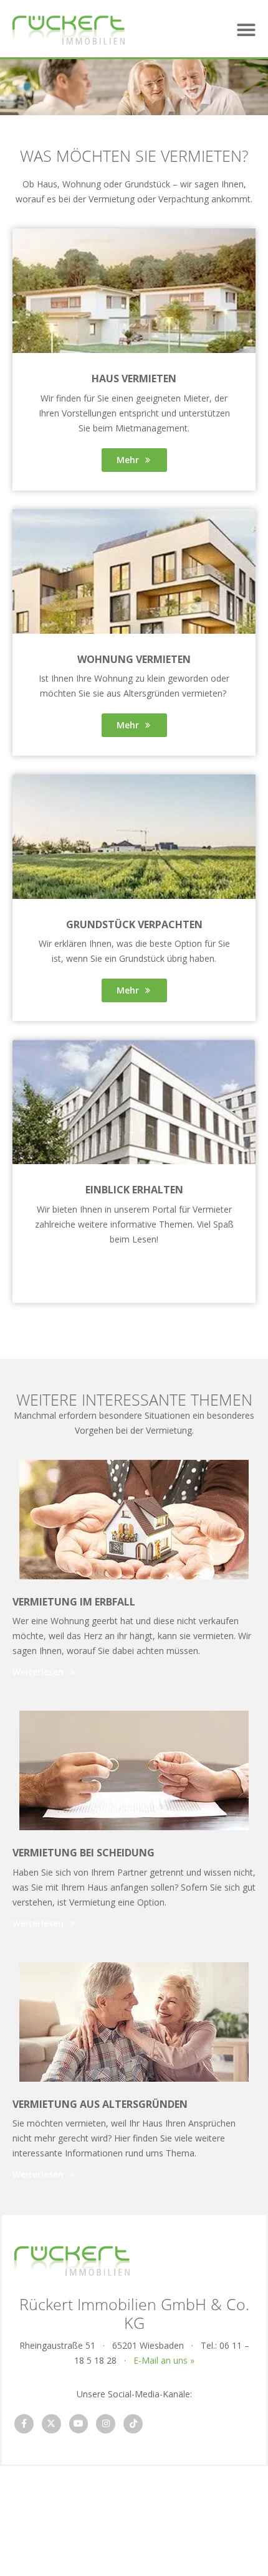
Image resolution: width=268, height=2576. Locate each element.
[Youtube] (79, 2424)
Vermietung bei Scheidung (84, 1853)
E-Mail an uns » (164, 2360)
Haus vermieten (134, 378)
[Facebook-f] (24, 2424)
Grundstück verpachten (134, 924)
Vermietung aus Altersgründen (100, 2104)
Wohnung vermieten (134, 659)
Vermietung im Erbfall (74, 1602)
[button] (246, 30)
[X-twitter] (51, 2424)
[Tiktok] (133, 2424)
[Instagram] (106, 2424)
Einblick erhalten (134, 1190)
